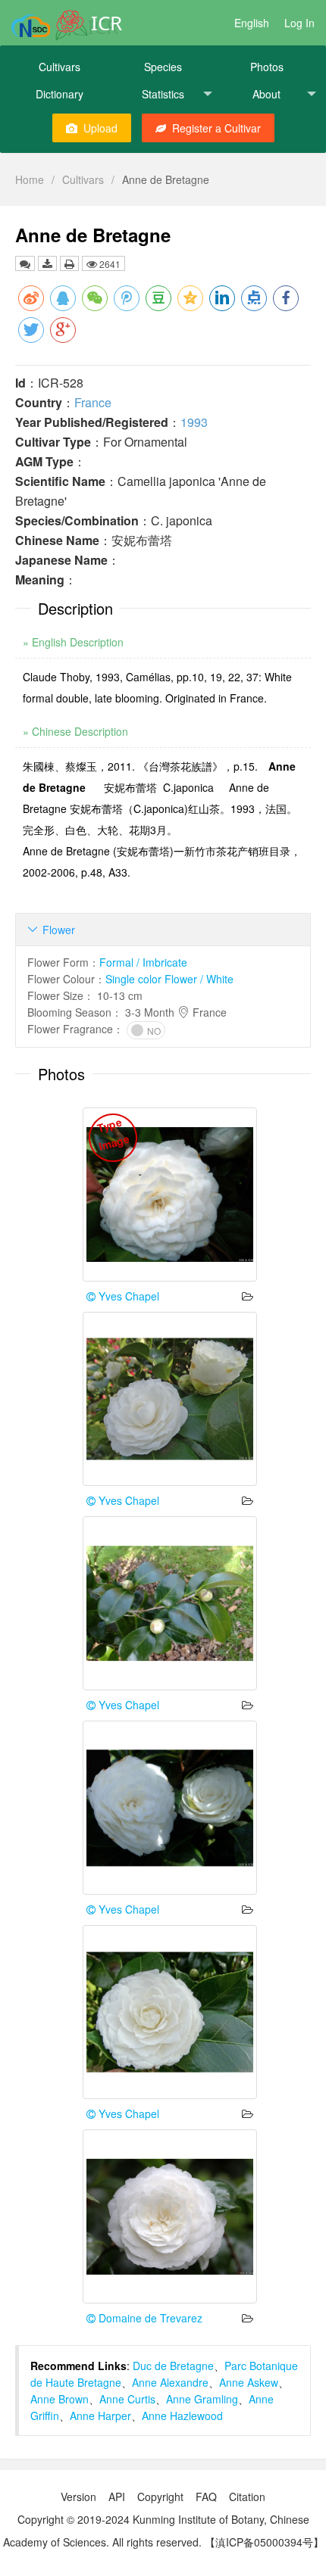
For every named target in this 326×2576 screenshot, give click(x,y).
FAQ (206, 2497)
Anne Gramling (202, 2399)
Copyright (160, 2497)
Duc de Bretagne (173, 2366)
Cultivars (60, 67)
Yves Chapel (127, 1296)
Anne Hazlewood (182, 2416)
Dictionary (60, 94)
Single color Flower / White (169, 979)
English (252, 23)
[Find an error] (25, 263)
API (117, 2497)
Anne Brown (60, 2399)
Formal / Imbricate (143, 962)
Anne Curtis (127, 2399)
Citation (247, 2497)
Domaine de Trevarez (149, 2318)
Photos (267, 67)
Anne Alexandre (170, 2382)
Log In (299, 23)
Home (30, 179)
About (266, 94)
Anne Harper (100, 2416)
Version (78, 2497)
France (93, 402)
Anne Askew (249, 2382)
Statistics (163, 94)
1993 (194, 422)
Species (163, 67)
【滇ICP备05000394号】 (264, 2542)
